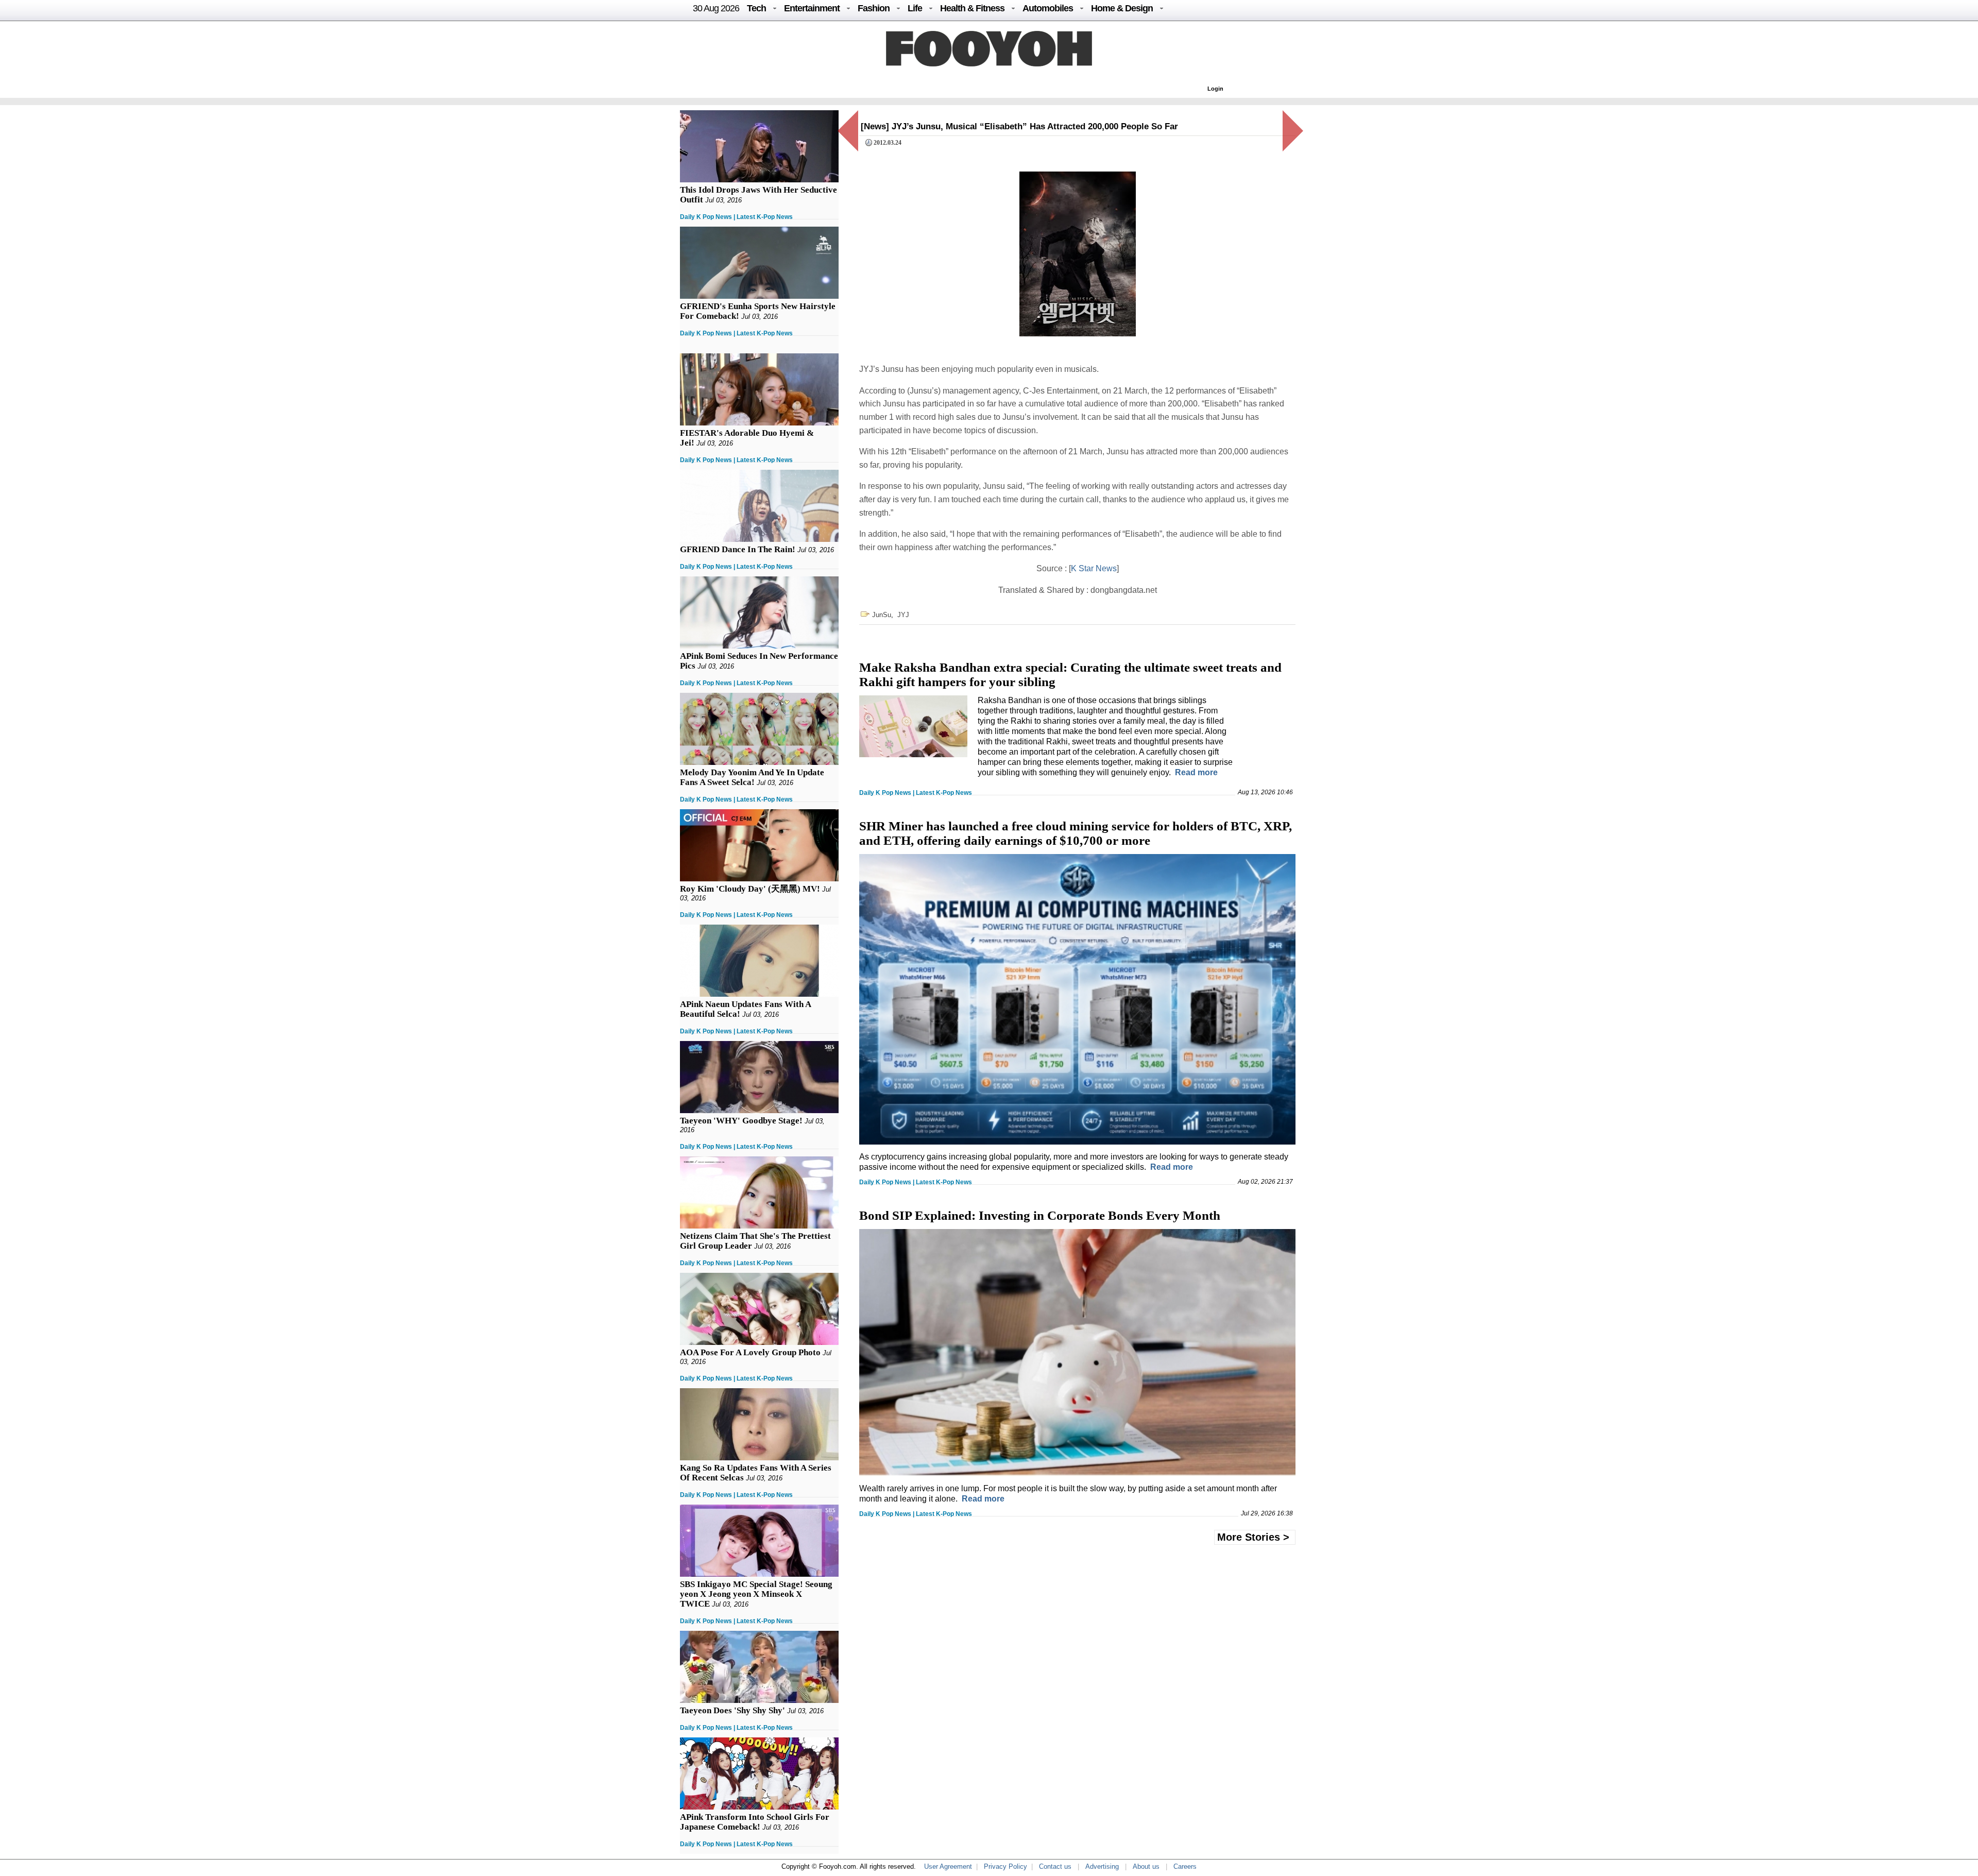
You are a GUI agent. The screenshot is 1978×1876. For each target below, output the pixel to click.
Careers (1185, 1866)
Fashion (874, 8)
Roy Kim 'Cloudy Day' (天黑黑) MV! (750, 889)
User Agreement (948, 1866)
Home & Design (1122, 8)
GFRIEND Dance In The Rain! (738, 549)
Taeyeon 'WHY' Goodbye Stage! (741, 1121)
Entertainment (812, 8)
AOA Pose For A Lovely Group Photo (750, 1352)
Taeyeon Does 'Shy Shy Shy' (732, 1710)
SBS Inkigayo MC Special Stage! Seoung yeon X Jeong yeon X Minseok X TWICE (756, 1594)
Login (1215, 89)
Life (915, 8)
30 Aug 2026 (716, 8)
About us (1146, 1866)
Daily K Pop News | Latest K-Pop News (736, 217)
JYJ (903, 615)
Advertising (1102, 1866)
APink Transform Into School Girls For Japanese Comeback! (755, 1822)
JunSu (882, 615)
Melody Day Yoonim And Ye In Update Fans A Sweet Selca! (752, 777)
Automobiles (1048, 8)
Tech (756, 8)
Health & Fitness (972, 8)
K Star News (1094, 568)
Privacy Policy (1005, 1866)
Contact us (1055, 1866)
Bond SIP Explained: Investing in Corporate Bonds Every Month (1040, 1215)
